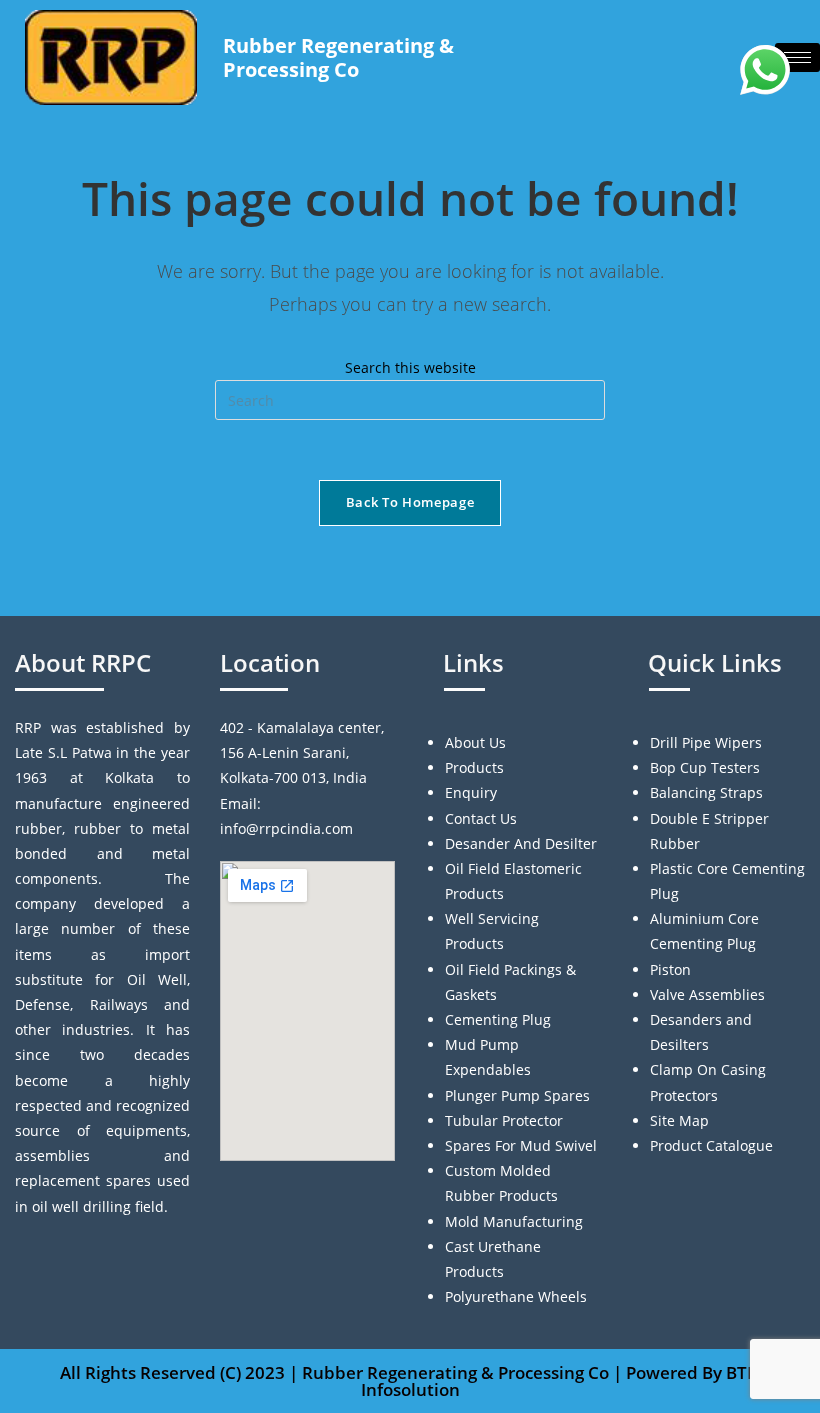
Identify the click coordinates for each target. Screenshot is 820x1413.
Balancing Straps (706, 792)
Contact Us (481, 818)
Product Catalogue (711, 1145)
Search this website (410, 367)
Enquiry (471, 792)
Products (474, 767)
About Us (475, 742)
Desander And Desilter (521, 843)
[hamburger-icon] (797, 57)
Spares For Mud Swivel (521, 1145)
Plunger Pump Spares (517, 1095)
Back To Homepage (410, 502)
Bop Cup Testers (705, 767)
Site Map (679, 1120)
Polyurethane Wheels (516, 1296)
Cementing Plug (498, 1019)
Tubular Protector (504, 1120)
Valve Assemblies (707, 994)
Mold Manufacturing (514, 1221)
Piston (670, 969)
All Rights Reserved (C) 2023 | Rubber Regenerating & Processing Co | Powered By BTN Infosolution (410, 1381)
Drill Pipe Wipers (706, 742)
